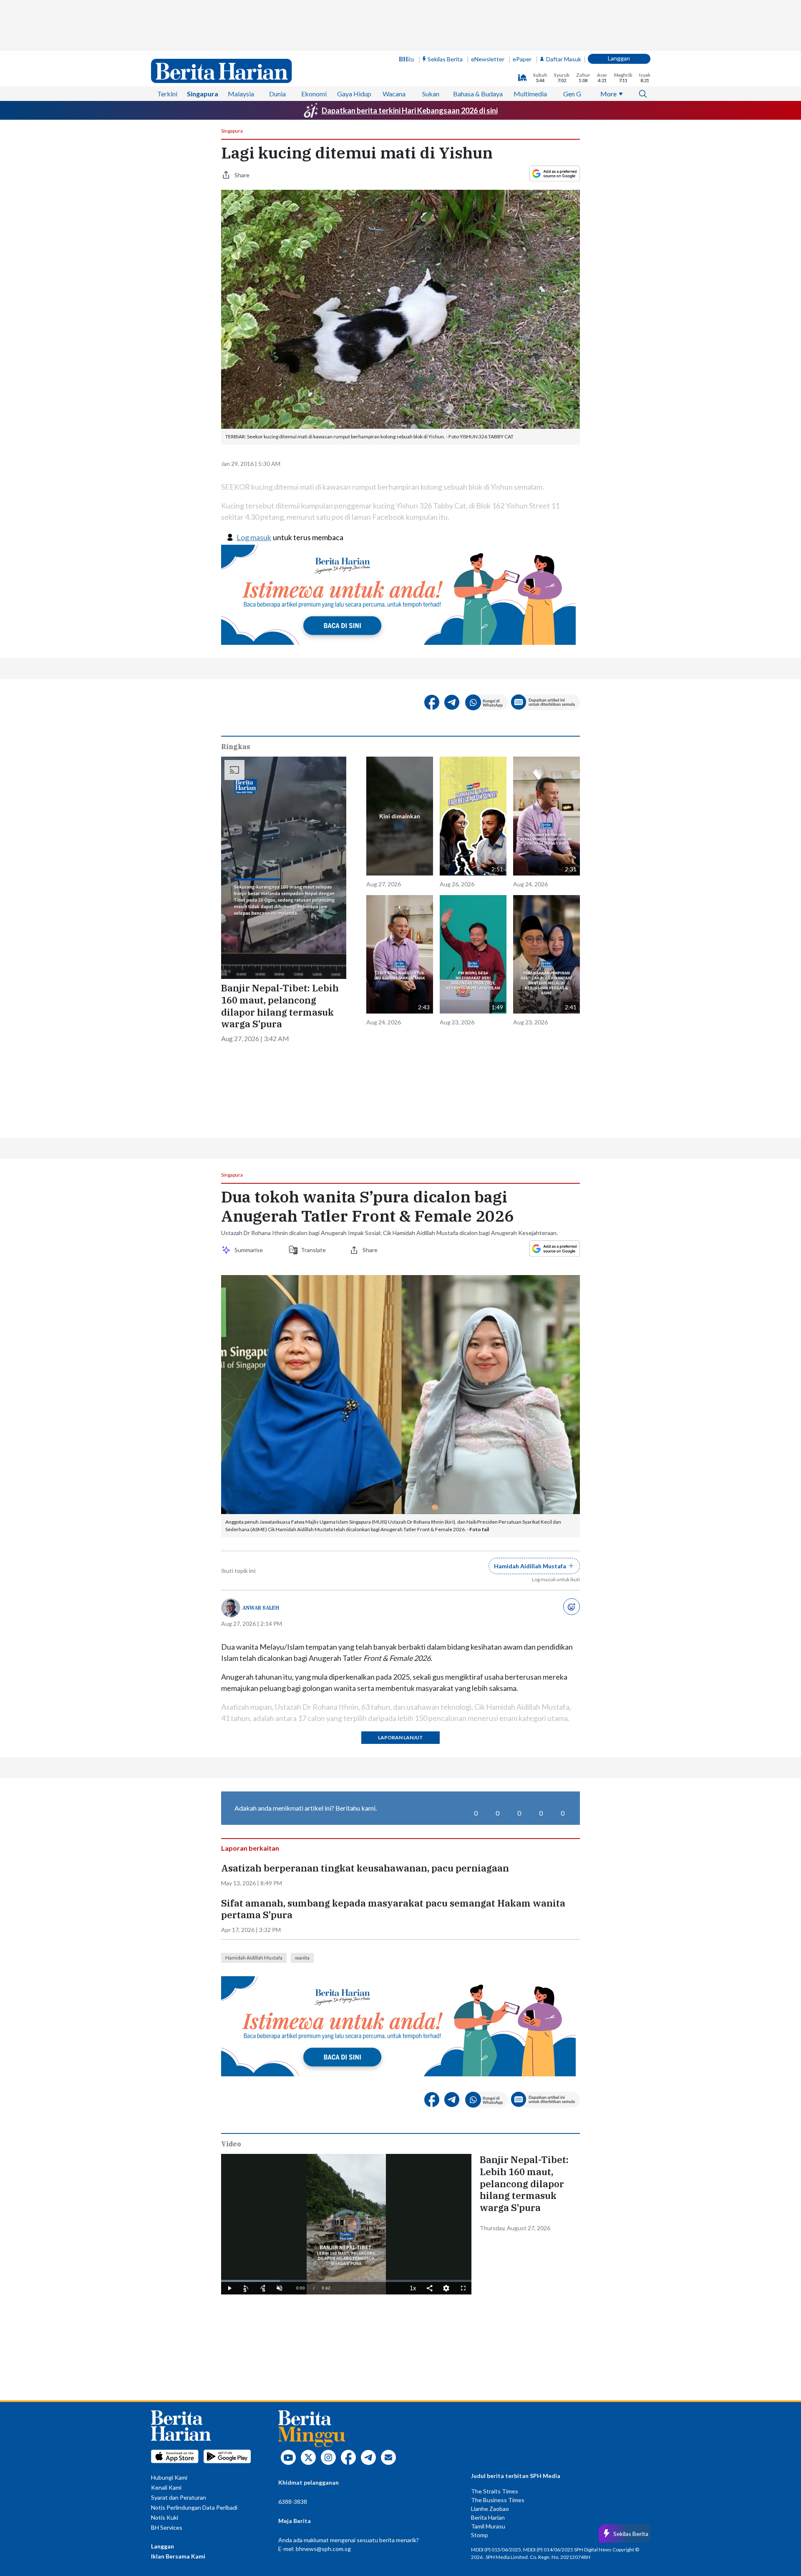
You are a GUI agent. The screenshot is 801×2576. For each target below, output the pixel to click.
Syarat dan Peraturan (179, 2497)
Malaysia (241, 94)
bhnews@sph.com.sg (323, 2549)
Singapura (203, 94)
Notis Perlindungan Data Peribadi (194, 2507)
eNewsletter (488, 59)
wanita (302, 1958)
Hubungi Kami (169, 2477)
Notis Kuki (165, 2517)
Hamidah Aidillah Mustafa (254, 1958)
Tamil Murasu (488, 2526)
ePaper (522, 59)
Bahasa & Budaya (478, 94)
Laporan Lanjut (400, 1737)
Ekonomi (314, 94)
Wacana (394, 94)
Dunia (277, 94)
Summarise (250, 1250)
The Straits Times (495, 2491)
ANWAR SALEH (261, 1608)
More (608, 94)
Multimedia (530, 94)
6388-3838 (293, 2502)
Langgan (619, 58)
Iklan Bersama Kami (178, 2556)
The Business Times (498, 2500)
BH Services (167, 2527)
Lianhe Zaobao (490, 2509)
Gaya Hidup (354, 94)
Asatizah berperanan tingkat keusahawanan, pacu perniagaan (365, 1868)
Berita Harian (488, 2517)
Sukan (431, 94)
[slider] (346, 2281)
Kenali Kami (166, 2487)
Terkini (167, 94)
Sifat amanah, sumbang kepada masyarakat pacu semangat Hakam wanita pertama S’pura (393, 1909)
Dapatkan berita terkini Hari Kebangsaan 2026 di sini (410, 111)
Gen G (572, 94)
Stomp (480, 2535)
